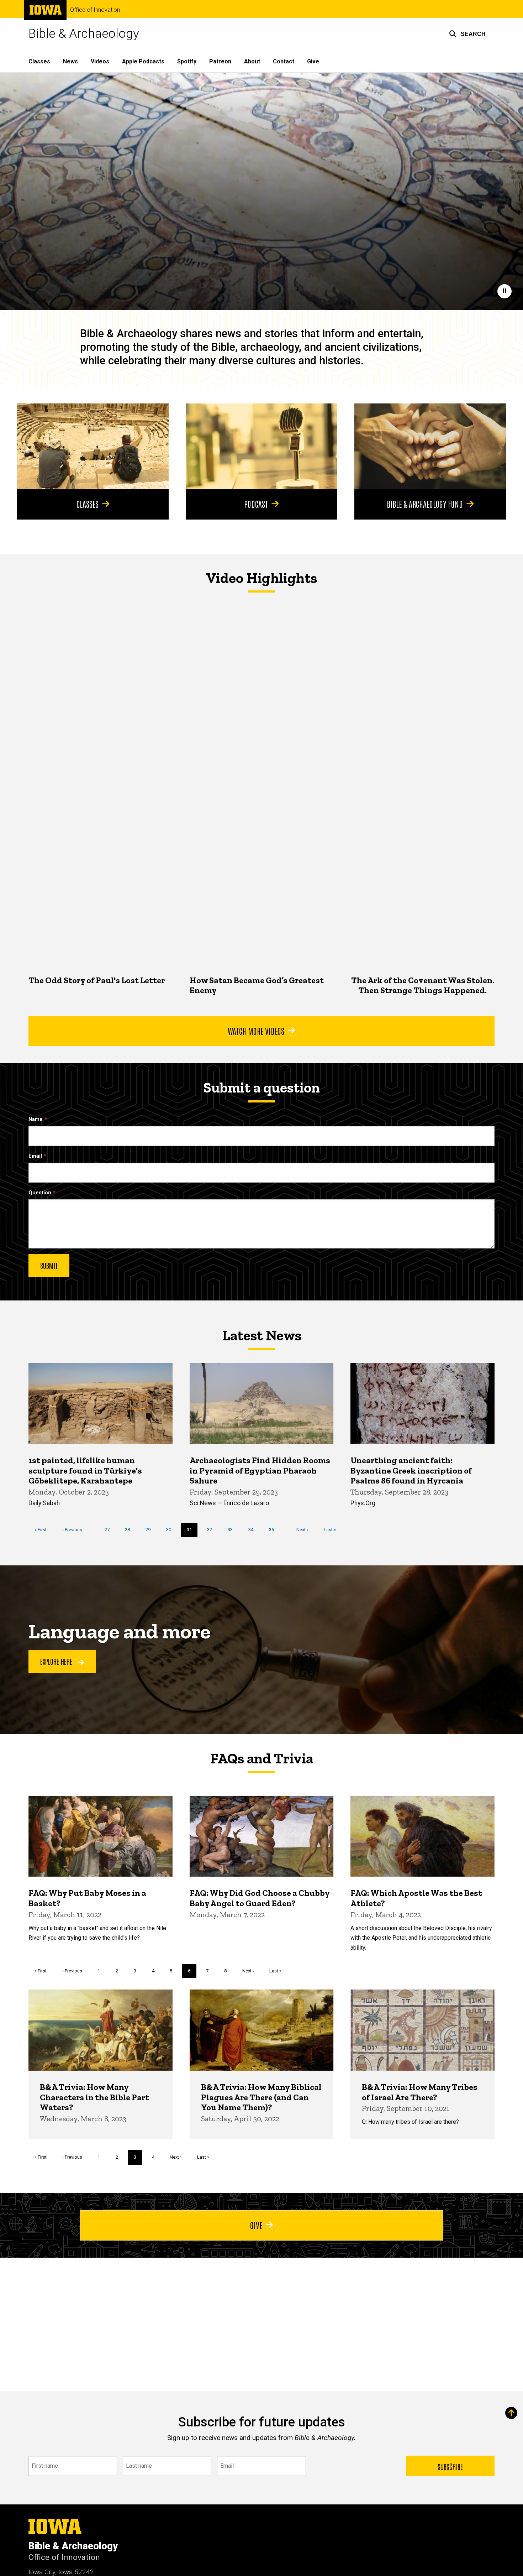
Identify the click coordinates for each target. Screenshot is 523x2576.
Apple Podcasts (143, 61)
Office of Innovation (95, 10)
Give (313, 61)
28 (130, 1530)
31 (192, 1532)
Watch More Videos (256, 1031)
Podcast (256, 504)
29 (151, 1530)
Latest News (262, 1335)
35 (274, 1530)
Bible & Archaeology (84, 34)
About (252, 61)
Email (35, 1156)
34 (253, 1530)
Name (36, 1119)
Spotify (187, 61)
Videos (100, 61)
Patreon (220, 61)
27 (110, 1530)
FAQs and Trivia (261, 1758)
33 (233, 1530)
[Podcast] (261, 446)
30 (171, 1530)
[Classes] (93, 446)
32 (212, 1530)
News (70, 61)
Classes (39, 61)
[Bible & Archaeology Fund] (430, 446)
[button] (467, 34)
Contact (284, 61)
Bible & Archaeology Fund (425, 504)
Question (40, 1193)
